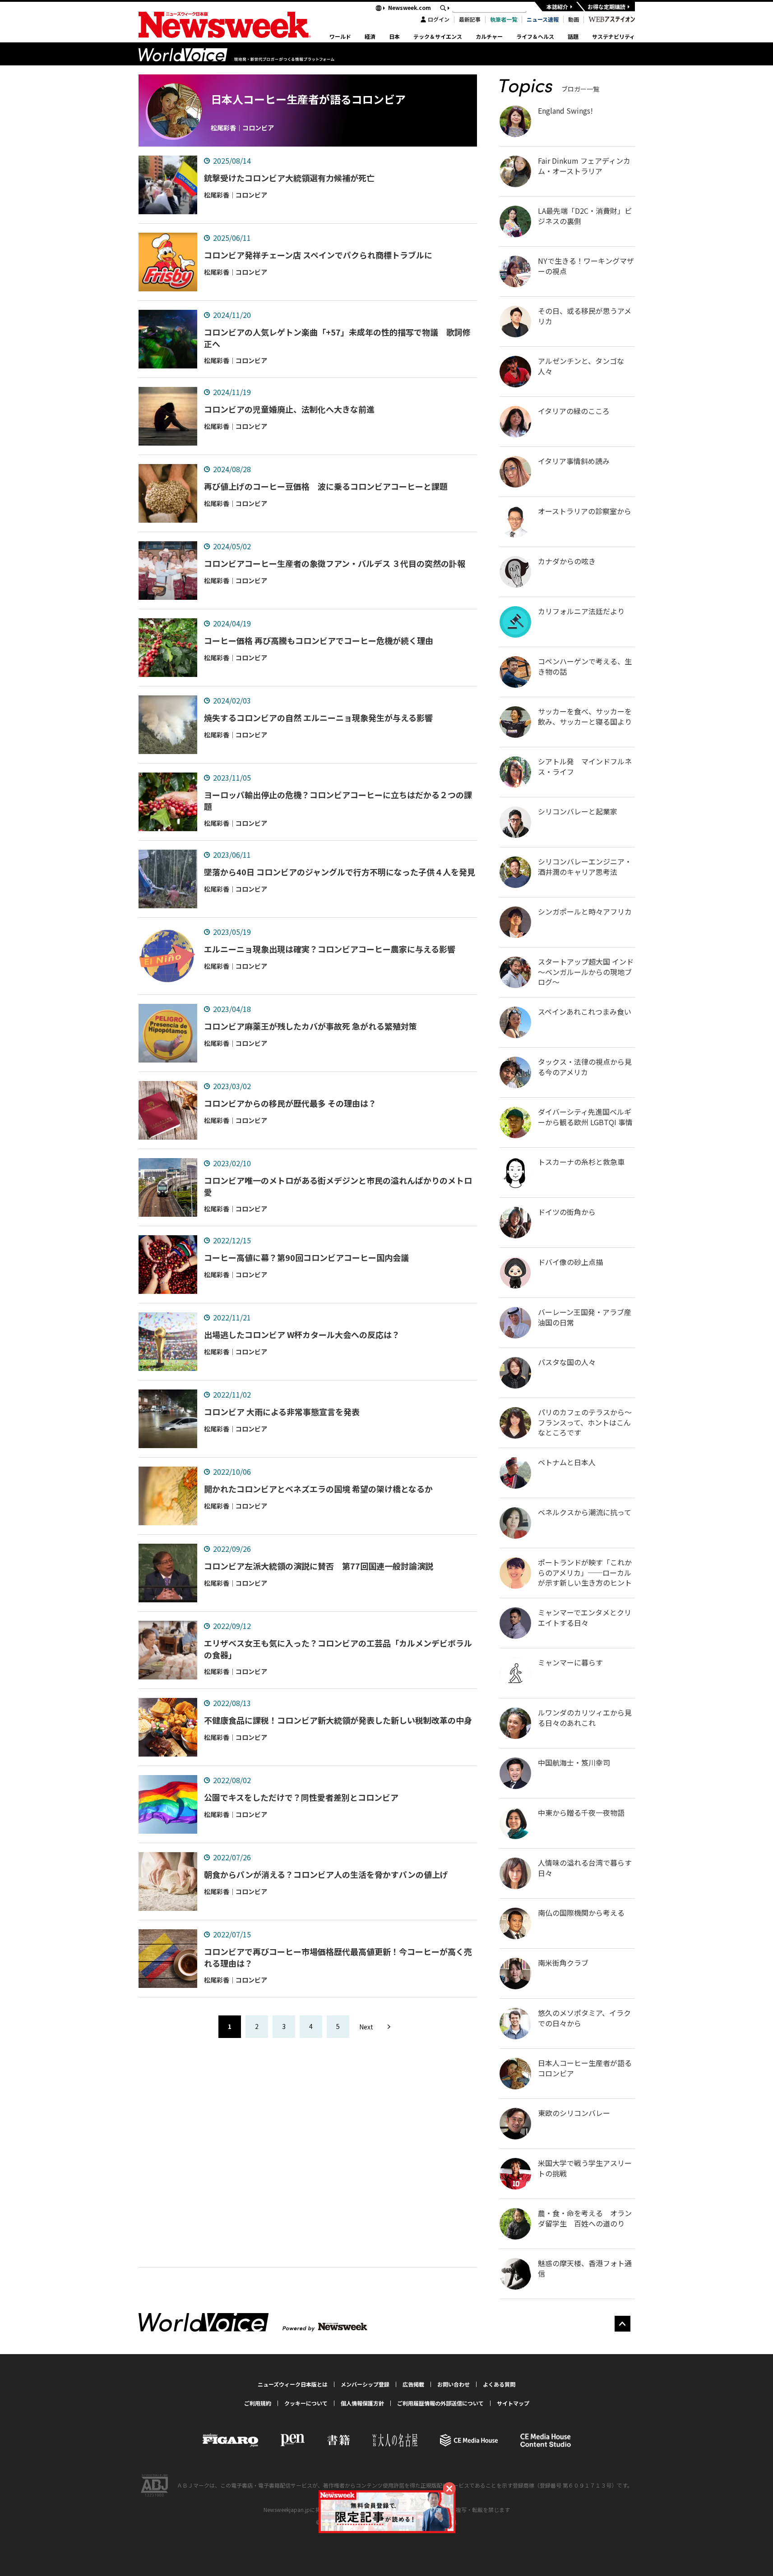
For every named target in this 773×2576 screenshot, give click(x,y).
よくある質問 (499, 2384)
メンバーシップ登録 (365, 2384)
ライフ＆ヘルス (535, 37)
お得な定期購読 (606, 7)
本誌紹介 (557, 7)
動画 (574, 19)
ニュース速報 (543, 19)
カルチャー (489, 37)
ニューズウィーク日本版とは (293, 2384)
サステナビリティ (613, 37)
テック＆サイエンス (438, 37)
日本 (394, 37)
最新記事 (470, 19)
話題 (573, 37)
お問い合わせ (454, 2384)
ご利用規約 (258, 2403)
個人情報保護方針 (362, 2403)
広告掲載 (413, 2384)
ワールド (340, 37)
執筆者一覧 (504, 19)
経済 (370, 37)
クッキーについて (306, 2403)
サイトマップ (513, 2403)
